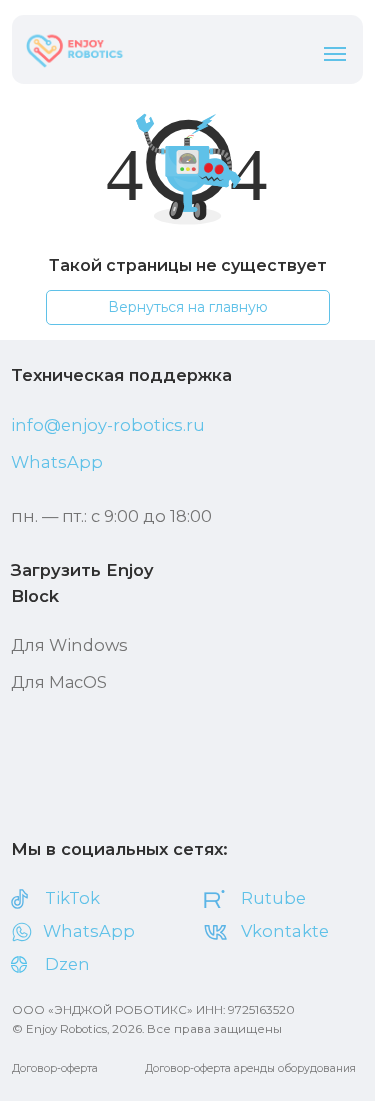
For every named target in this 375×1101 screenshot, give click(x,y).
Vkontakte (285, 931)
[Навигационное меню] (335, 54)
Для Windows (69, 645)
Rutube (273, 898)
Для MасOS (59, 682)
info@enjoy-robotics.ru (108, 425)
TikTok (72, 898)
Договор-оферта (55, 1068)
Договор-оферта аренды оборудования (250, 1068)
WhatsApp (57, 462)
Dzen (67, 964)
